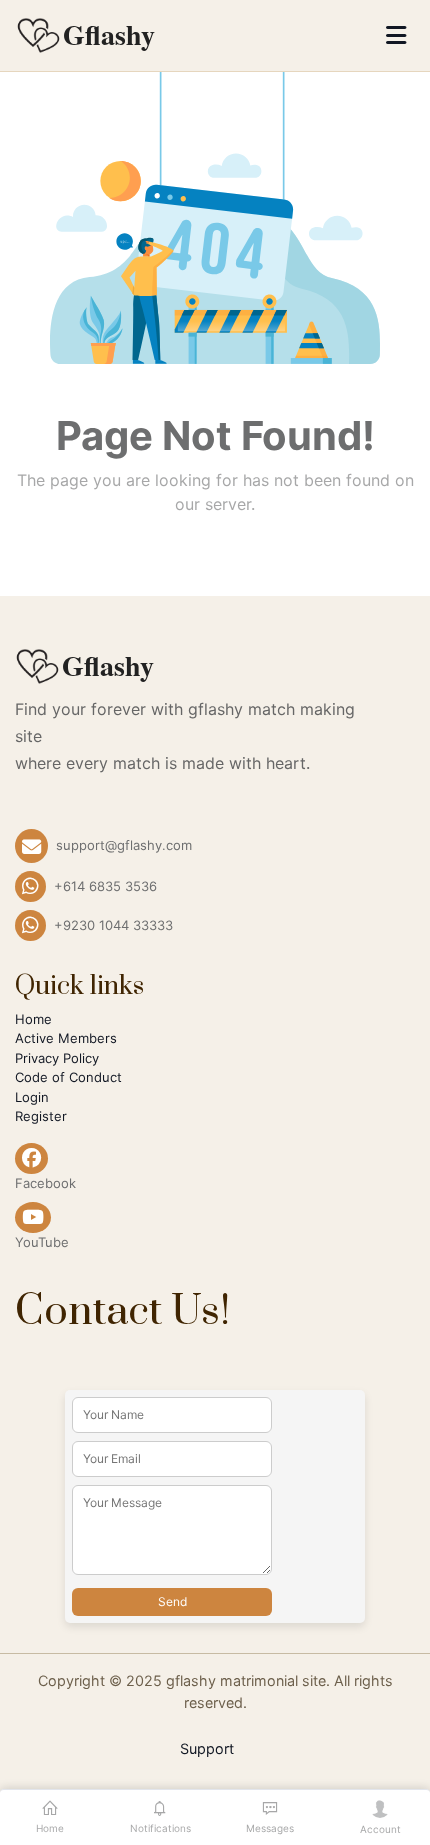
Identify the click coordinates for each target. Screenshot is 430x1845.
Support (207, 1748)
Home (33, 1019)
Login (32, 1097)
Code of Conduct (68, 1077)
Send (172, 1601)
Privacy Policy (57, 1058)
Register (41, 1116)
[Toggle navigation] (396, 35)
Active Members (66, 1038)
